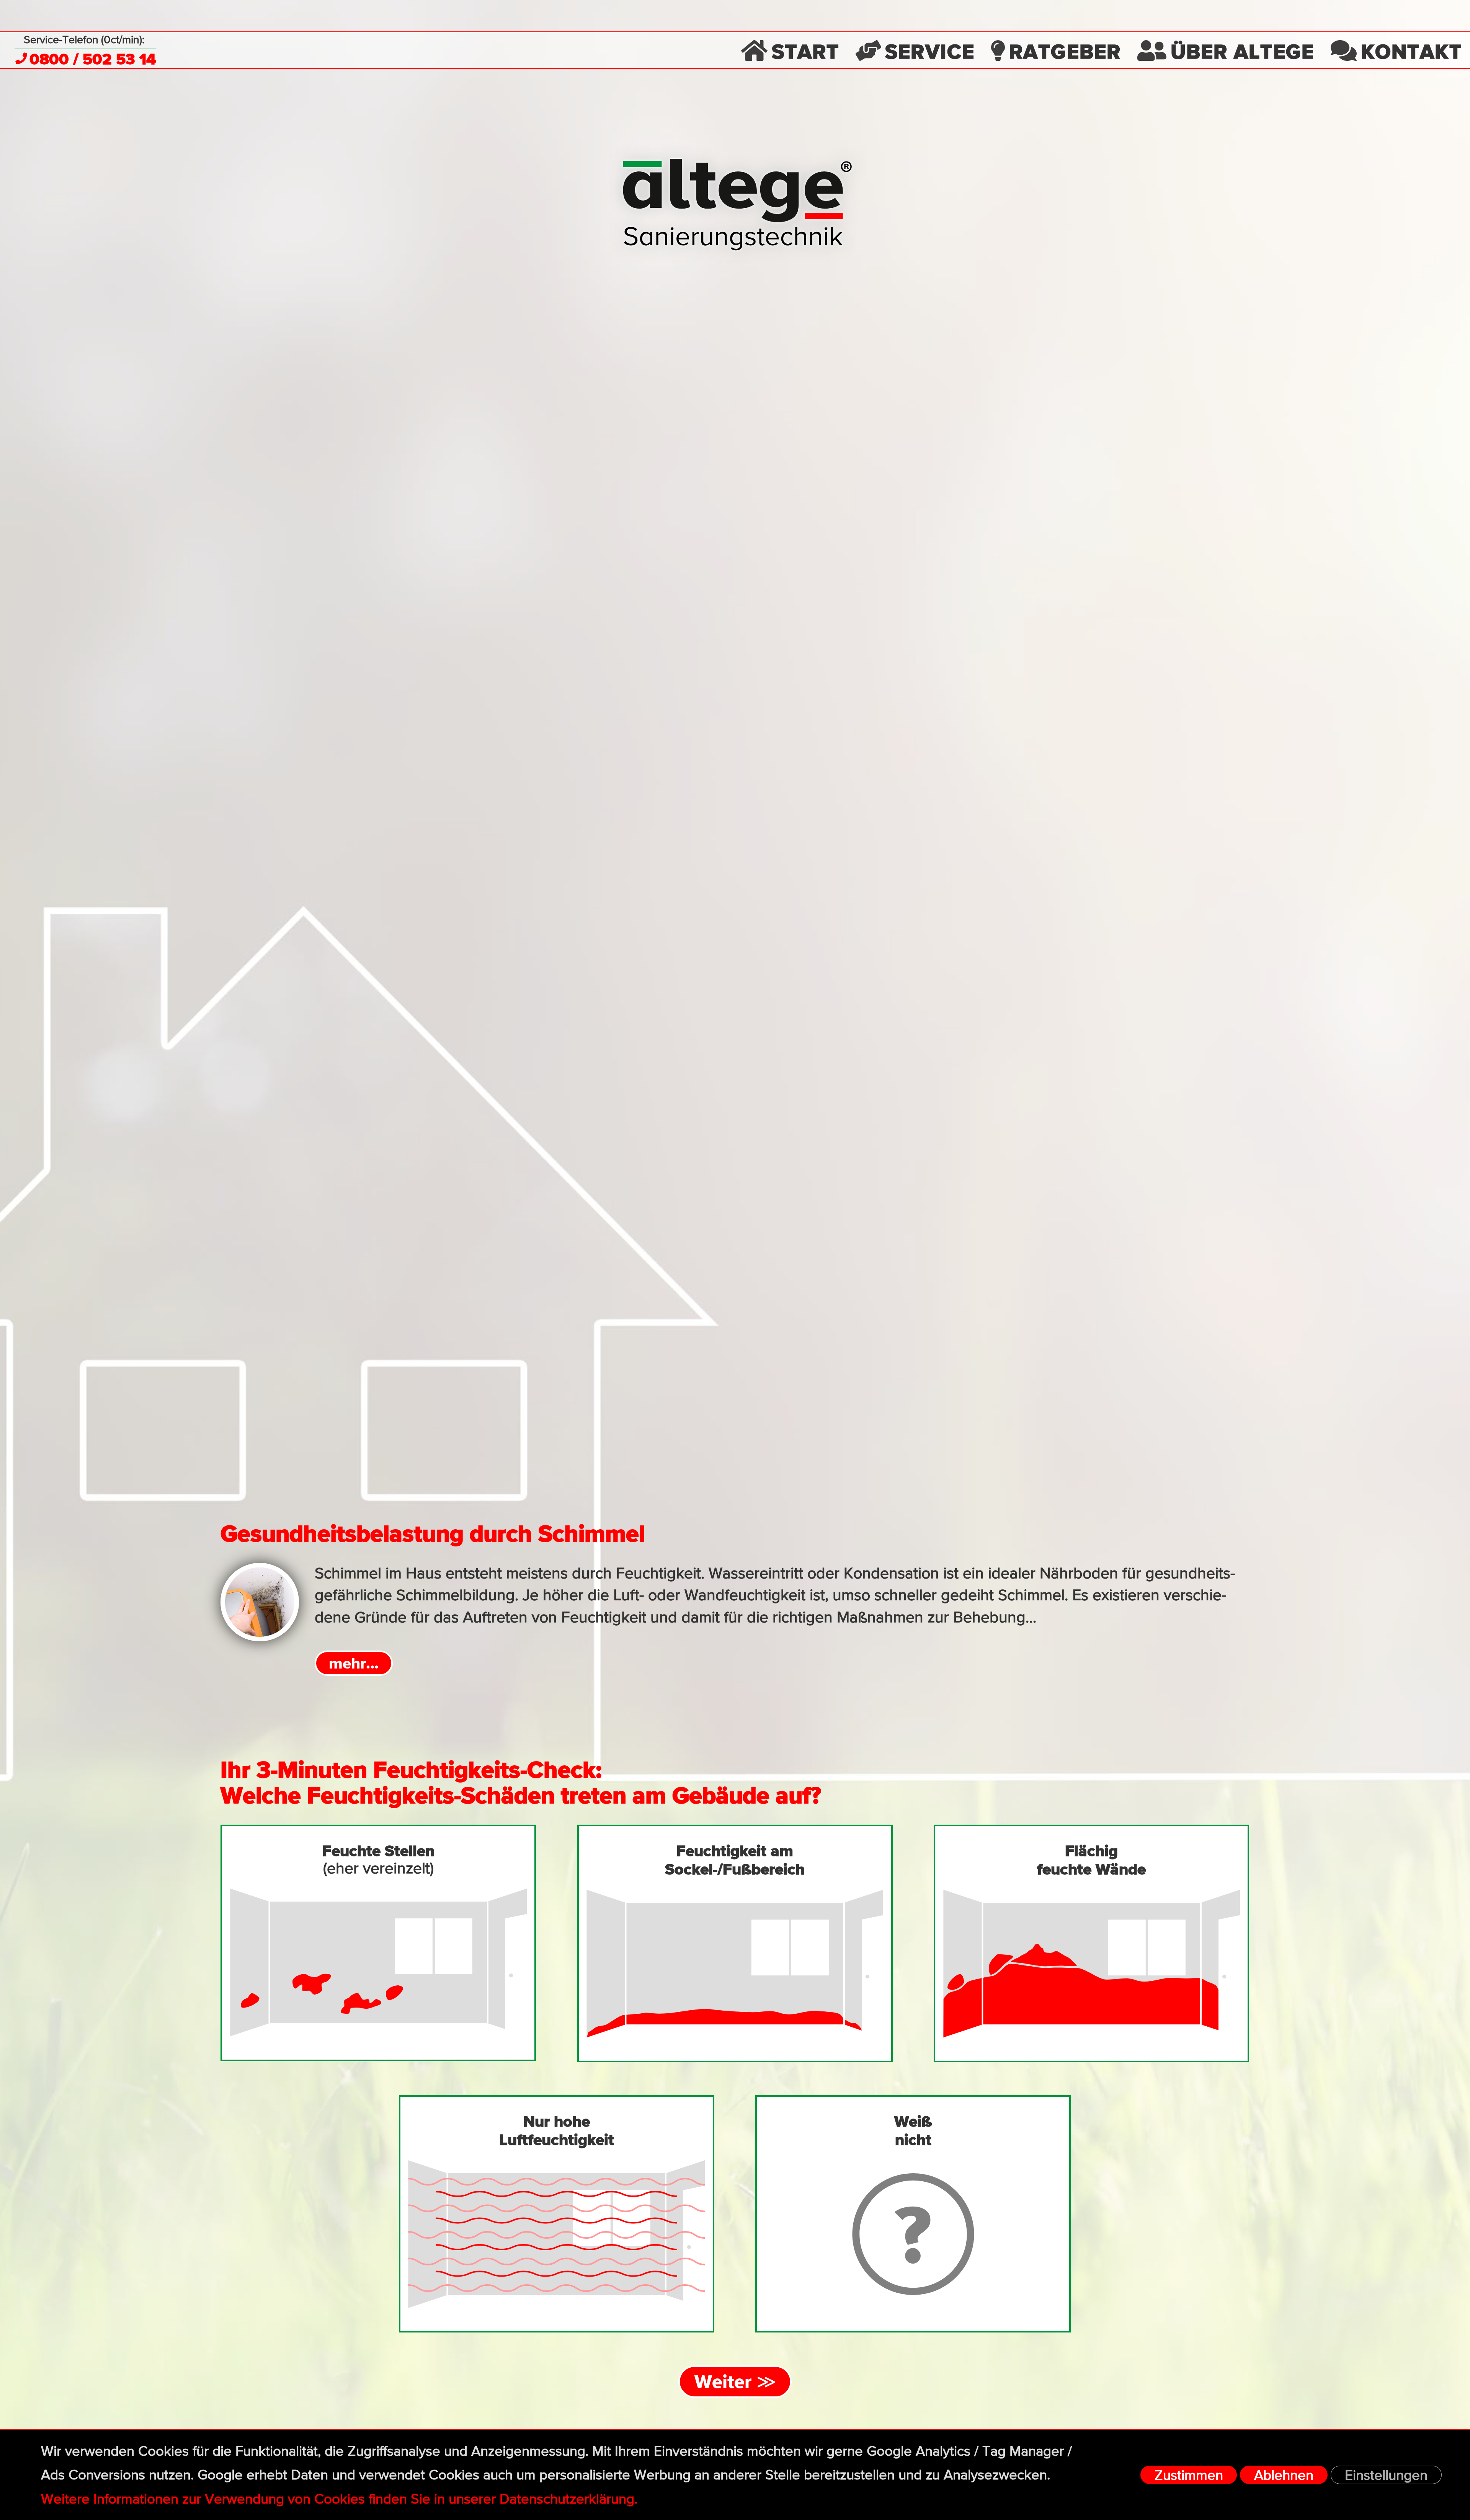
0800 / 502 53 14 (93, 59)
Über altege (1242, 51)
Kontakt (1411, 51)
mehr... (354, 1663)
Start (806, 51)
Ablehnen (1284, 2476)
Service (930, 51)
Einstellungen (1386, 2476)
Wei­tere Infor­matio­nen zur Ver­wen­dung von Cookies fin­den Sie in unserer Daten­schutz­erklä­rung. (339, 2500)
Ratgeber (1065, 51)
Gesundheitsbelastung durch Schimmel (433, 1533)
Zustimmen (1189, 2476)
